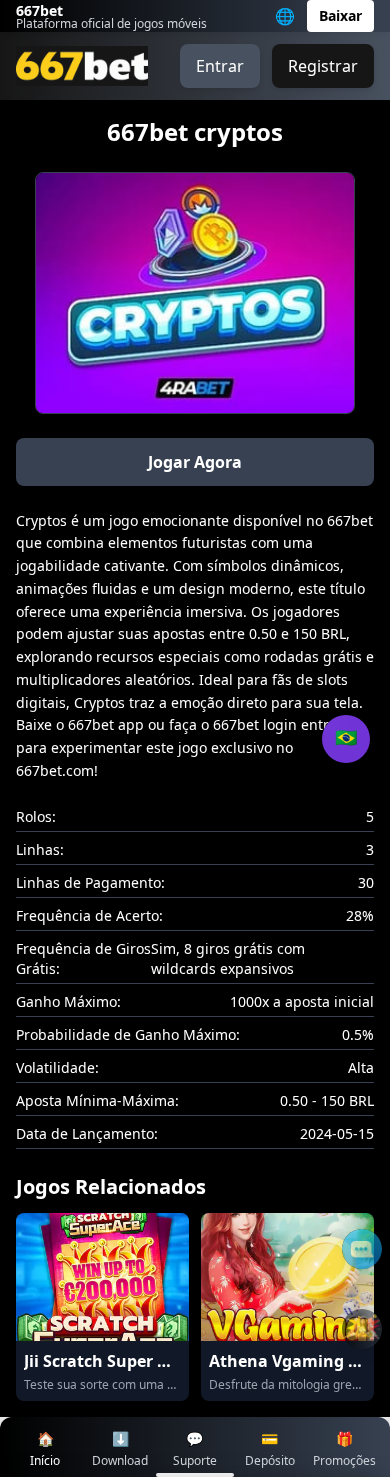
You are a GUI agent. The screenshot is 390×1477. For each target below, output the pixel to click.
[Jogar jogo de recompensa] (362, 1329)
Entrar (220, 66)
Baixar (340, 15)
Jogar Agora (195, 462)
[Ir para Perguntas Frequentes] (362, 1249)
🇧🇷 (346, 738)
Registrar (323, 66)
